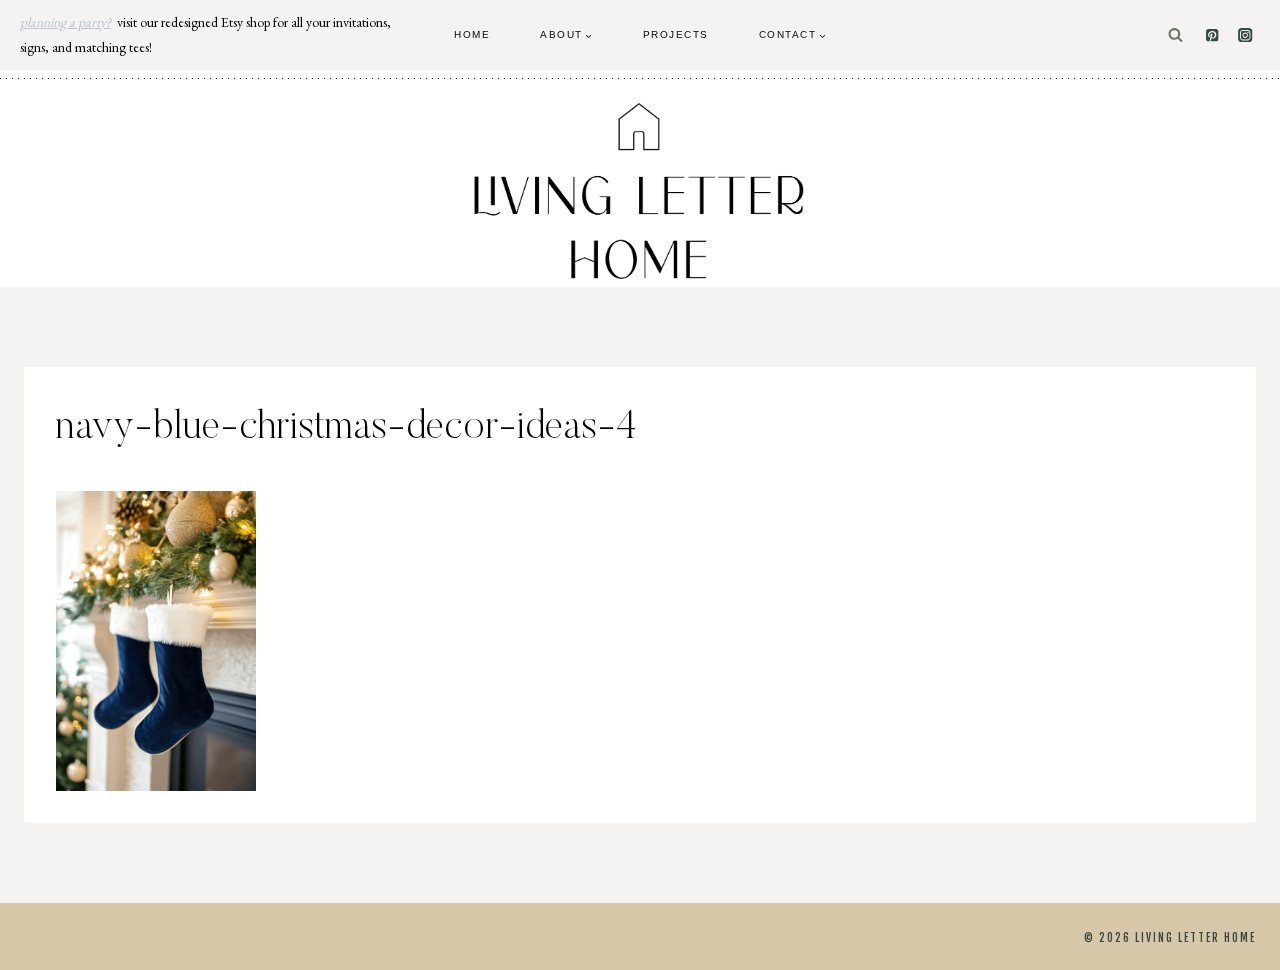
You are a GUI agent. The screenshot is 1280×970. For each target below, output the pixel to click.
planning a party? (65, 22)
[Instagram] (1245, 35)
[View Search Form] (1175, 35)
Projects (676, 34)
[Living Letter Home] (640, 191)
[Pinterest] (1212, 35)
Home (472, 34)
